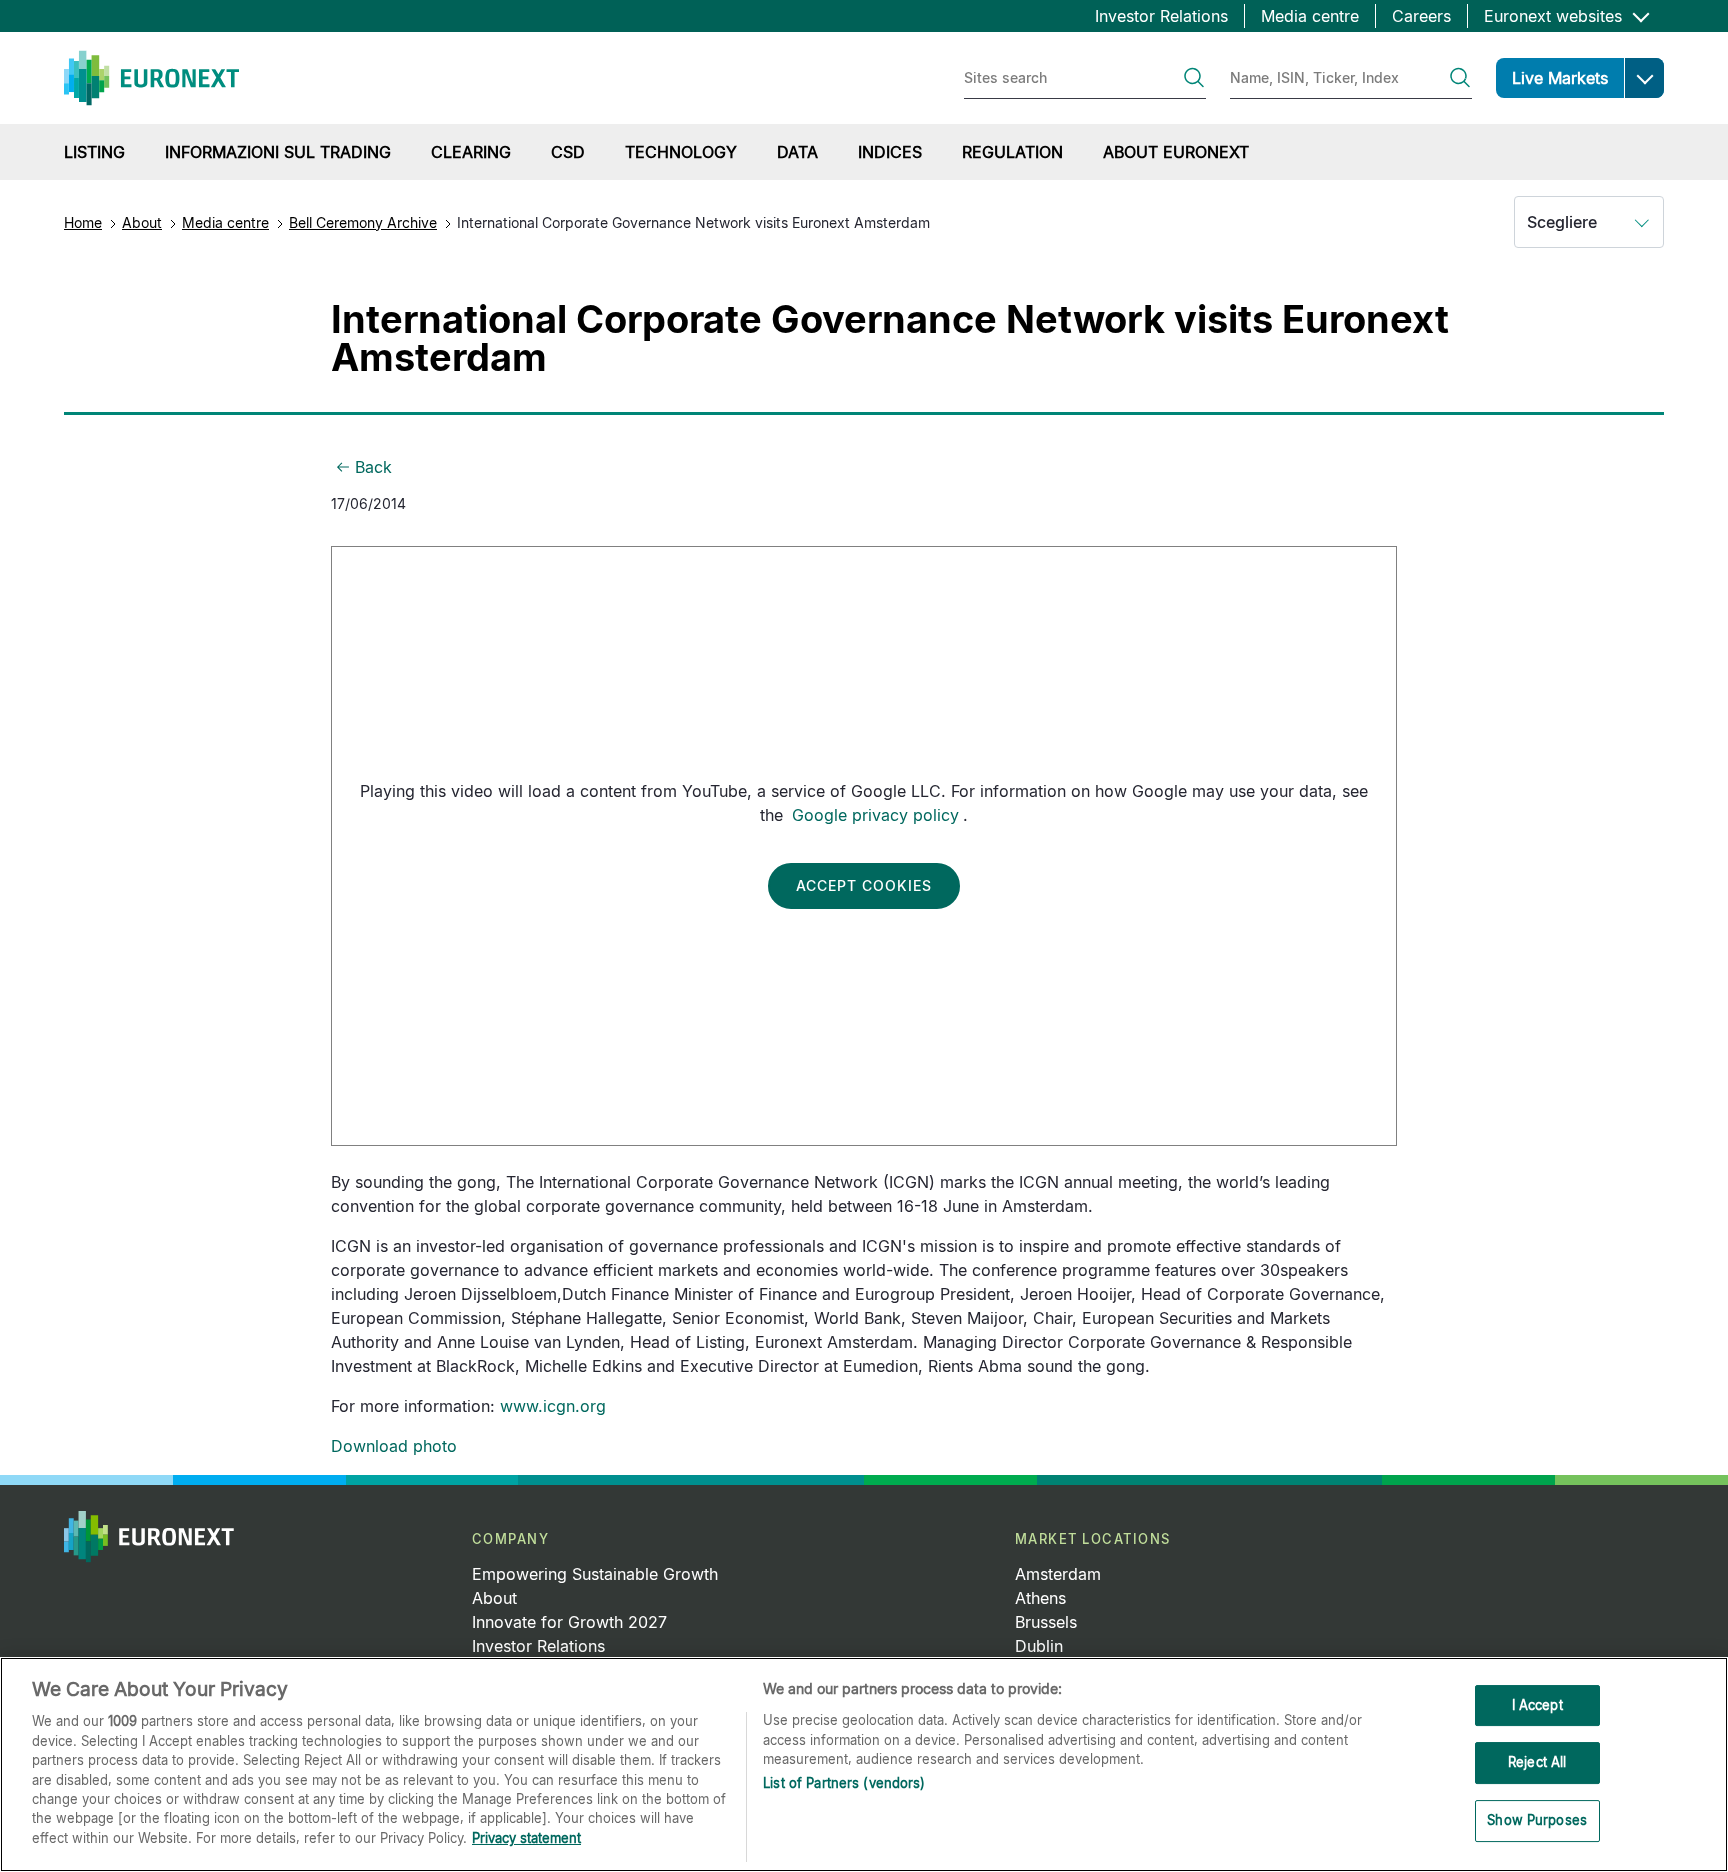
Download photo (394, 1446)
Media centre (1310, 16)
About (142, 222)
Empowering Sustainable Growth (595, 1574)
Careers (1421, 16)
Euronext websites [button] (1555, 16)
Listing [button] (94, 152)
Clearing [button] (471, 152)
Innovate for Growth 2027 (569, 1622)
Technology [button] (681, 152)
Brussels (1046, 1622)
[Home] (151, 78)
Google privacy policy (875, 815)
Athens (1040, 1598)
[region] (864, 1764)
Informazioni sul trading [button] (278, 152)
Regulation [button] (1012, 152)
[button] (1644, 78)
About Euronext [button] (1176, 152)
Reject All (1537, 1762)
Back (373, 467)
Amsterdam (1058, 1574)
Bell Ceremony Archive (363, 222)
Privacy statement (526, 1838)
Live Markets (1560, 78)
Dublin (1039, 1646)
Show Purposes (1537, 1820)
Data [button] (797, 152)
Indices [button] (890, 152)
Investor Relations (1161, 16)
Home (83, 222)
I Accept (1537, 1705)
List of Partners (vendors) (844, 1784)
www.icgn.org (553, 1406)
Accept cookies (864, 885)
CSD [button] (568, 152)
